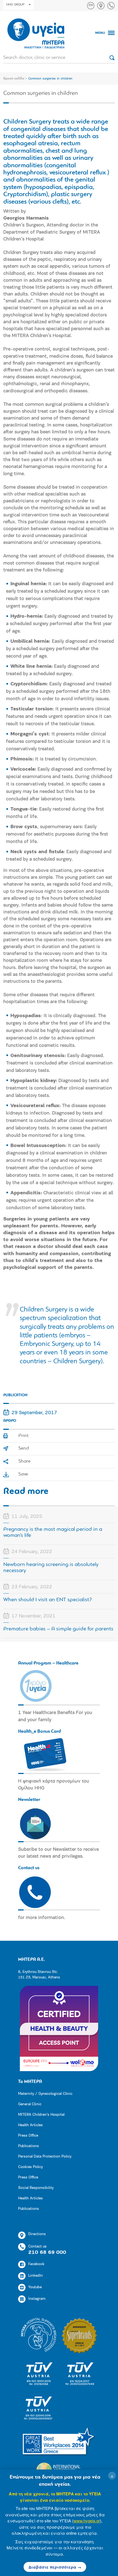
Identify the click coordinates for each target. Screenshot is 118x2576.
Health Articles (30, 2125)
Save (23, 1474)
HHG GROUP (15, 5)
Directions (37, 2234)
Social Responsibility (36, 2188)
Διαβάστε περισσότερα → (55, 2567)
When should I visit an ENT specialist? (48, 1600)
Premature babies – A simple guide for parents (58, 1629)
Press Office (28, 2136)
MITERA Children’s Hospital (41, 2115)
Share (24, 1461)
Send (24, 1449)
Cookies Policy (30, 2167)
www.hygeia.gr (87, 2521)
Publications (29, 2146)
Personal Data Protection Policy (45, 2157)
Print (23, 1436)
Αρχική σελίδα (14, 79)
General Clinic (30, 2104)
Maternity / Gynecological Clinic (45, 2094)
